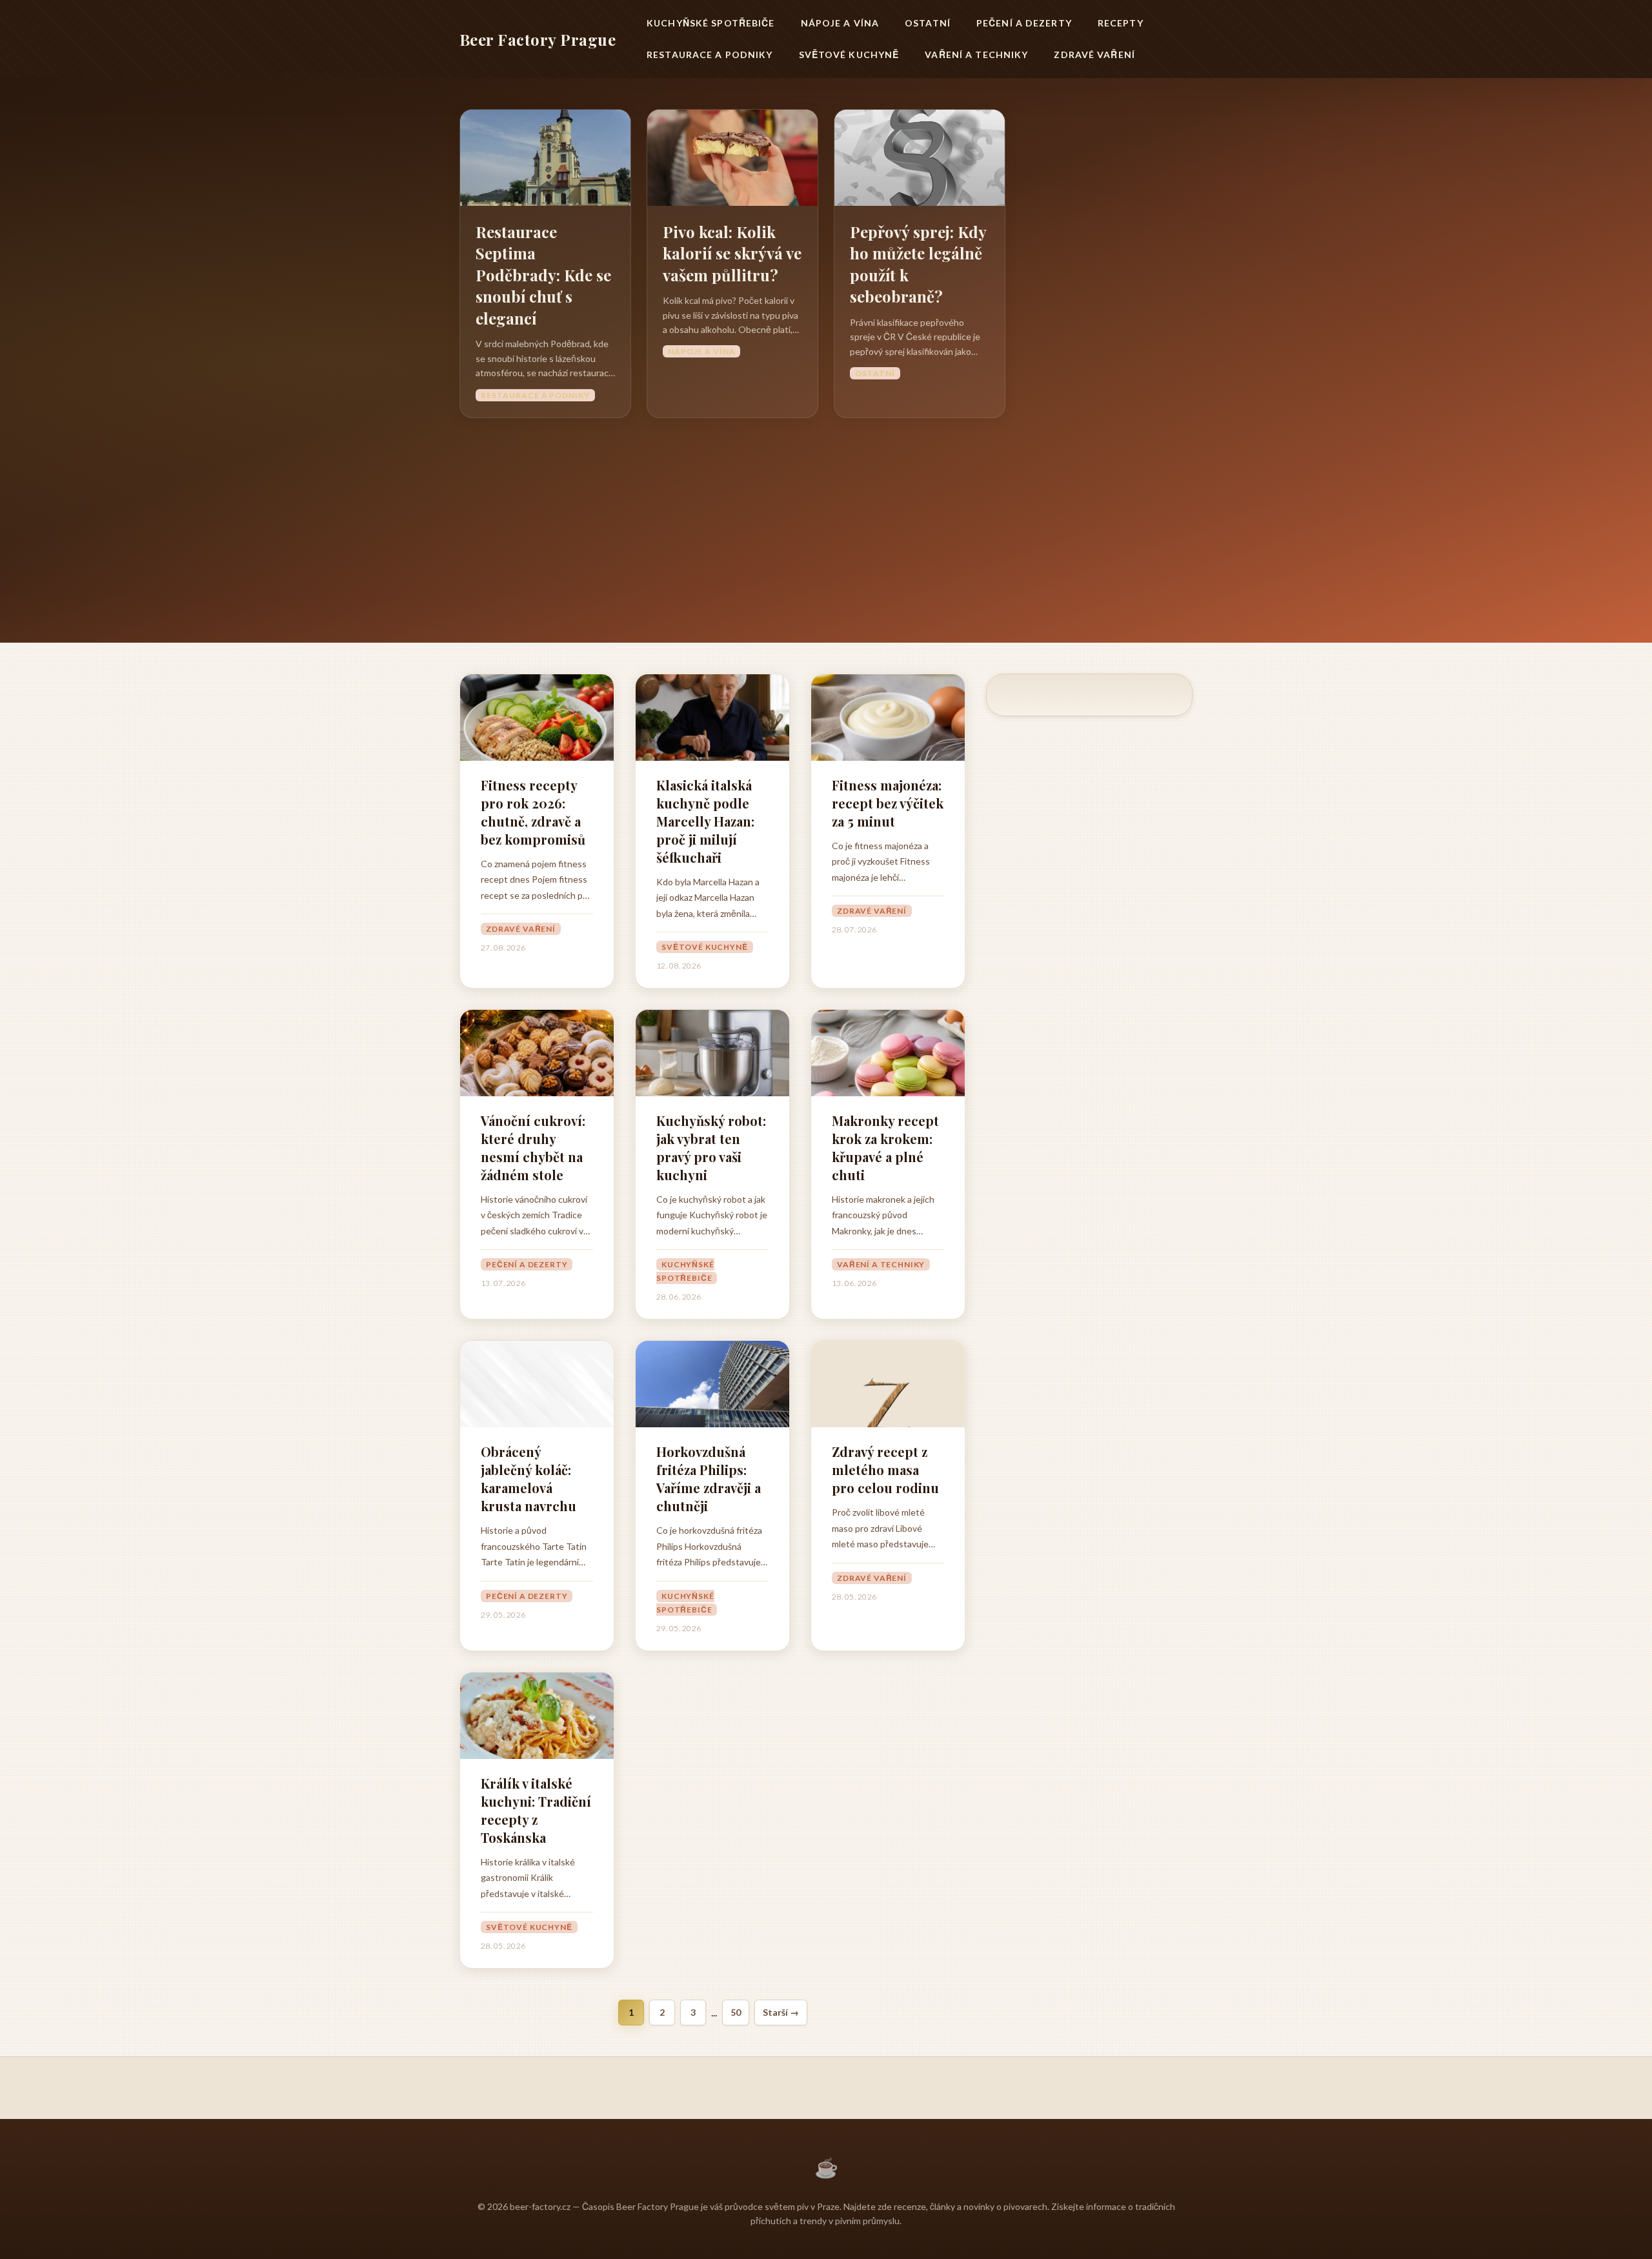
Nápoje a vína (840, 23)
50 (736, 2012)
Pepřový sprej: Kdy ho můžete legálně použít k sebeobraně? (918, 264)
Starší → (781, 2012)
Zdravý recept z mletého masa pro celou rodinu (885, 1470)
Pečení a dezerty (1024, 23)
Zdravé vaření (1094, 55)
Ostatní (928, 23)
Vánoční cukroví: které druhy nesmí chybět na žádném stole (533, 1148)
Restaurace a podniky (710, 55)
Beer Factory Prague (538, 39)
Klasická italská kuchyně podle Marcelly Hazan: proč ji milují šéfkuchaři (705, 821)
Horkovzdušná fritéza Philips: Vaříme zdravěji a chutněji (709, 1479)
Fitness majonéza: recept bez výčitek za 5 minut (888, 803)
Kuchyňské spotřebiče (710, 23)
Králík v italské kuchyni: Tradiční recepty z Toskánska (536, 1810)
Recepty (1121, 23)
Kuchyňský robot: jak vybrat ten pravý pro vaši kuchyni (711, 1148)
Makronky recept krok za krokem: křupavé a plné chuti (885, 1148)
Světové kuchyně (849, 55)
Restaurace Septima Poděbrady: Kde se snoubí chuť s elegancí (543, 275)
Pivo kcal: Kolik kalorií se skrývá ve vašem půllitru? (732, 253)
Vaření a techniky (976, 55)
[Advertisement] (826, 515)
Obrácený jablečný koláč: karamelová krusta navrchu (529, 1479)
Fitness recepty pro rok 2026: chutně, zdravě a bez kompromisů (533, 812)
